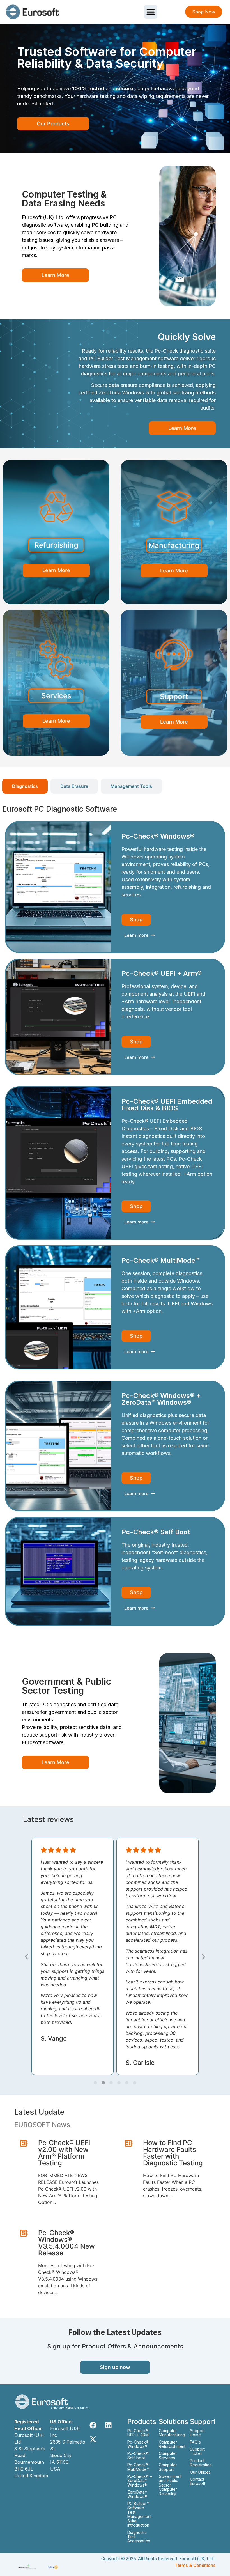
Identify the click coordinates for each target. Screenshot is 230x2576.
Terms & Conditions (195, 2565)
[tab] (25, 786)
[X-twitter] (93, 2439)
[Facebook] (93, 2425)
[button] (151, 12)
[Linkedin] (109, 2425)
